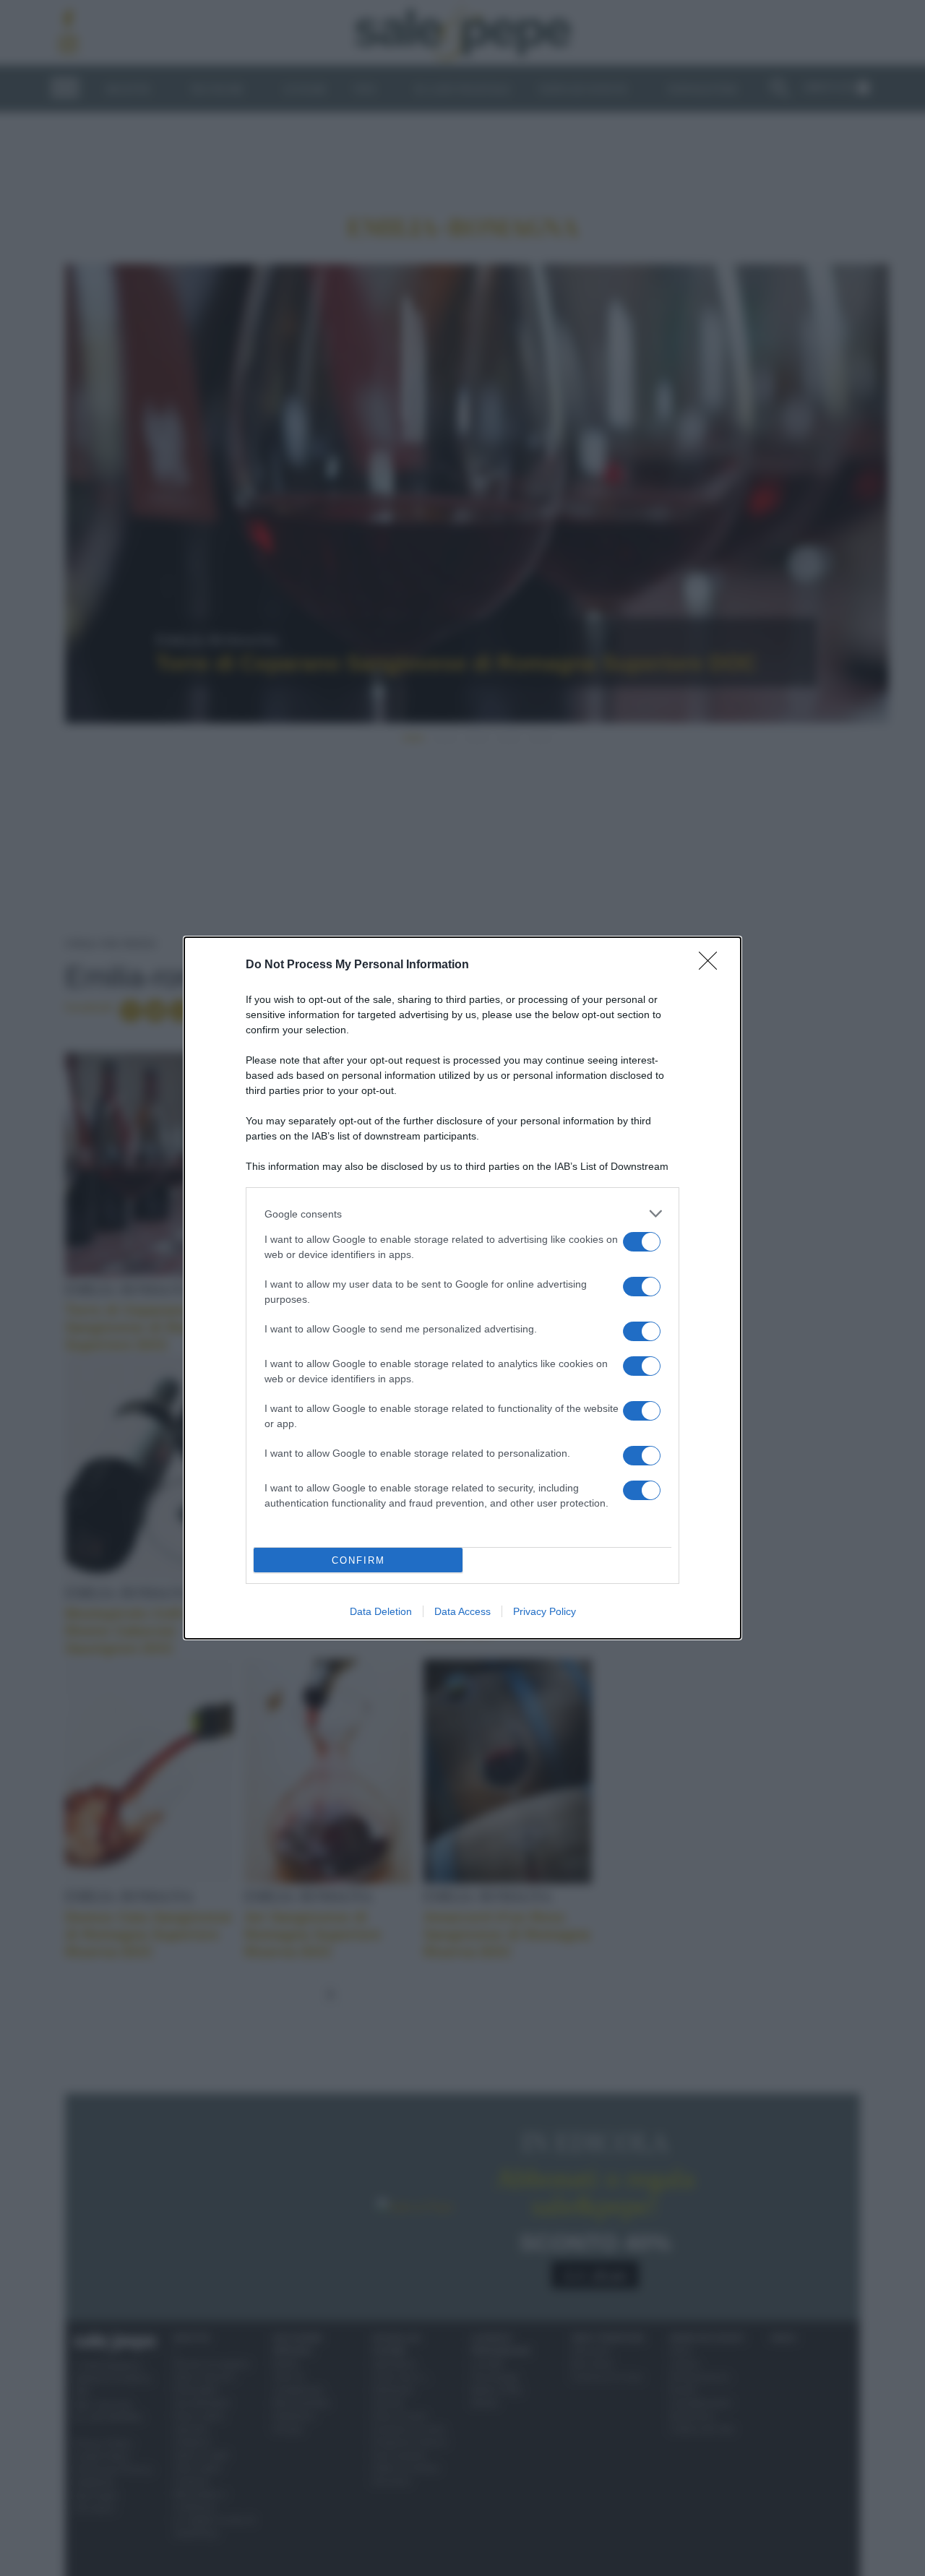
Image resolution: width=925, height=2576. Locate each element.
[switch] (642, 1242)
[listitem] (462, 1214)
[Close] (713, 965)
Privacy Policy (545, 1611)
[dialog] (462, 1288)
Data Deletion (381, 1611)
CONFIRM (358, 1560)
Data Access (462, 1611)
